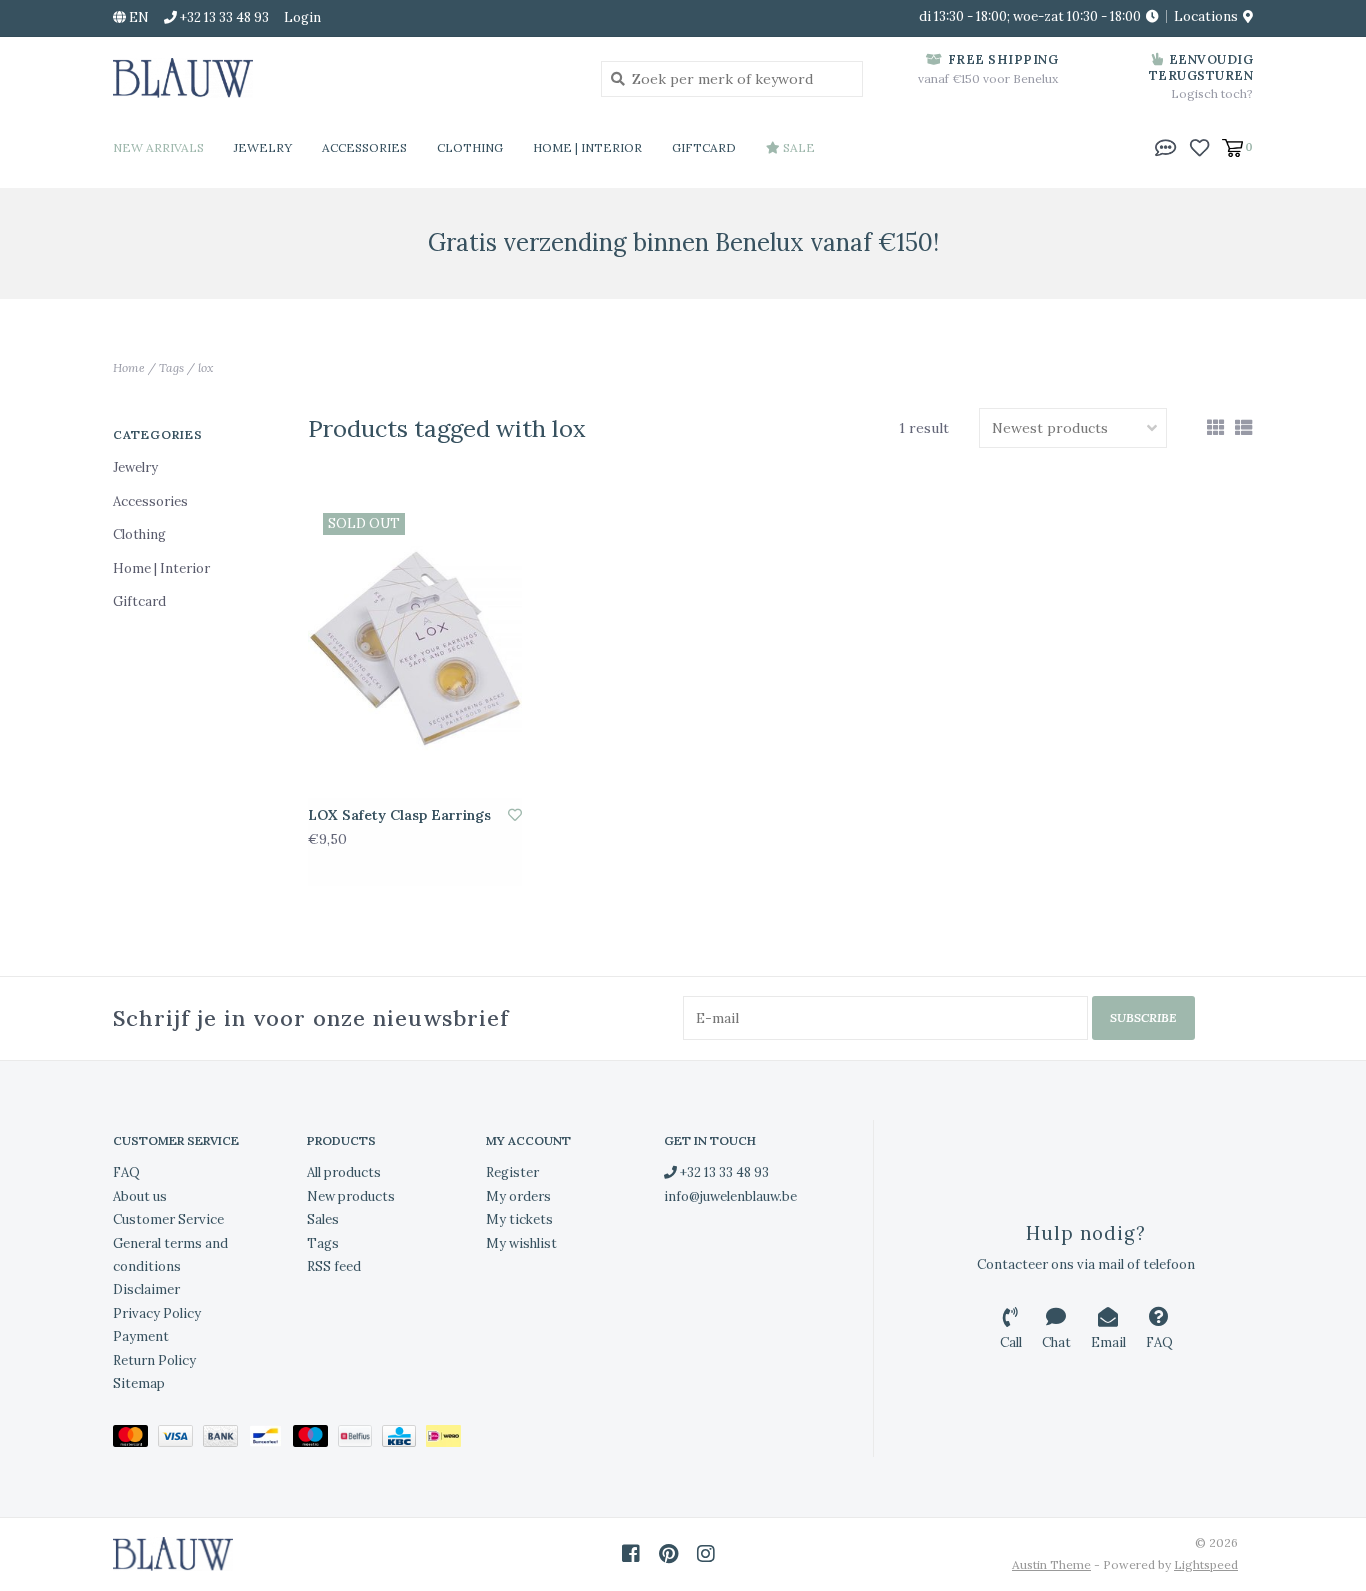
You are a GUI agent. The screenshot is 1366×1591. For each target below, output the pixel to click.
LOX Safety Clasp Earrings (399, 815)
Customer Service (168, 1219)
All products (344, 1172)
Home (129, 367)
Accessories (364, 147)
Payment (141, 1336)
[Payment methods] (135, 1440)
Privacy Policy (157, 1313)
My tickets (519, 1219)
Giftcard (704, 147)
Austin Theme (1051, 1564)
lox (206, 367)
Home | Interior (587, 147)
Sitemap (139, 1383)
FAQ (126, 1172)
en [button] (137, 17)
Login (302, 17)
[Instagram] (706, 1554)
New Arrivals (158, 147)
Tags (171, 367)
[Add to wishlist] (515, 815)
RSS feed (334, 1266)
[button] (1166, 146)
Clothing (470, 147)
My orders (518, 1196)
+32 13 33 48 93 (723, 1172)
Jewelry (263, 147)
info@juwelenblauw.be (730, 1196)
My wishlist (521, 1243)
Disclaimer (146, 1289)
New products (351, 1196)
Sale (797, 147)
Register (512, 1172)
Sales (323, 1219)
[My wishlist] (1199, 146)
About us (140, 1196)
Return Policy (154, 1360)
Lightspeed (1206, 1564)
